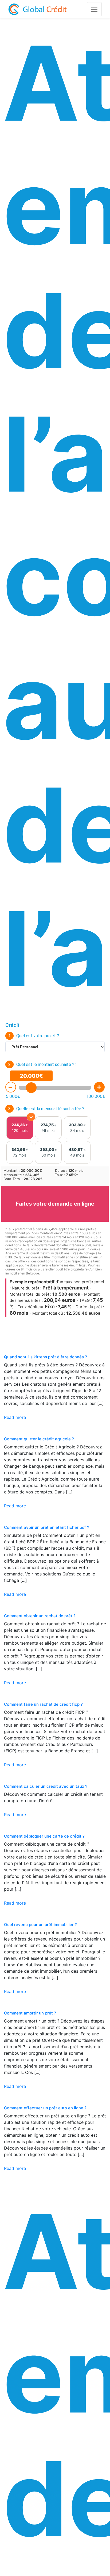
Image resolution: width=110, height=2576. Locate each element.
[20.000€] (31, 1088)
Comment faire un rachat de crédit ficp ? (43, 1704)
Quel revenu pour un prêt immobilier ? (40, 1925)
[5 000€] (11, 1087)
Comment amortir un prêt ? (30, 2013)
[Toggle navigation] (94, 9)
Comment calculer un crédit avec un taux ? (46, 1786)
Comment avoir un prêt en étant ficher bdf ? (47, 1527)
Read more (15, 1417)
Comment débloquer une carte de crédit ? (44, 1836)
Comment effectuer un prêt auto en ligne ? (45, 2108)
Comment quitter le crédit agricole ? (39, 1439)
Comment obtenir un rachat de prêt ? (40, 1616)
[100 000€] (99, 1087)
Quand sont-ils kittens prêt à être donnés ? (46, 1357)
